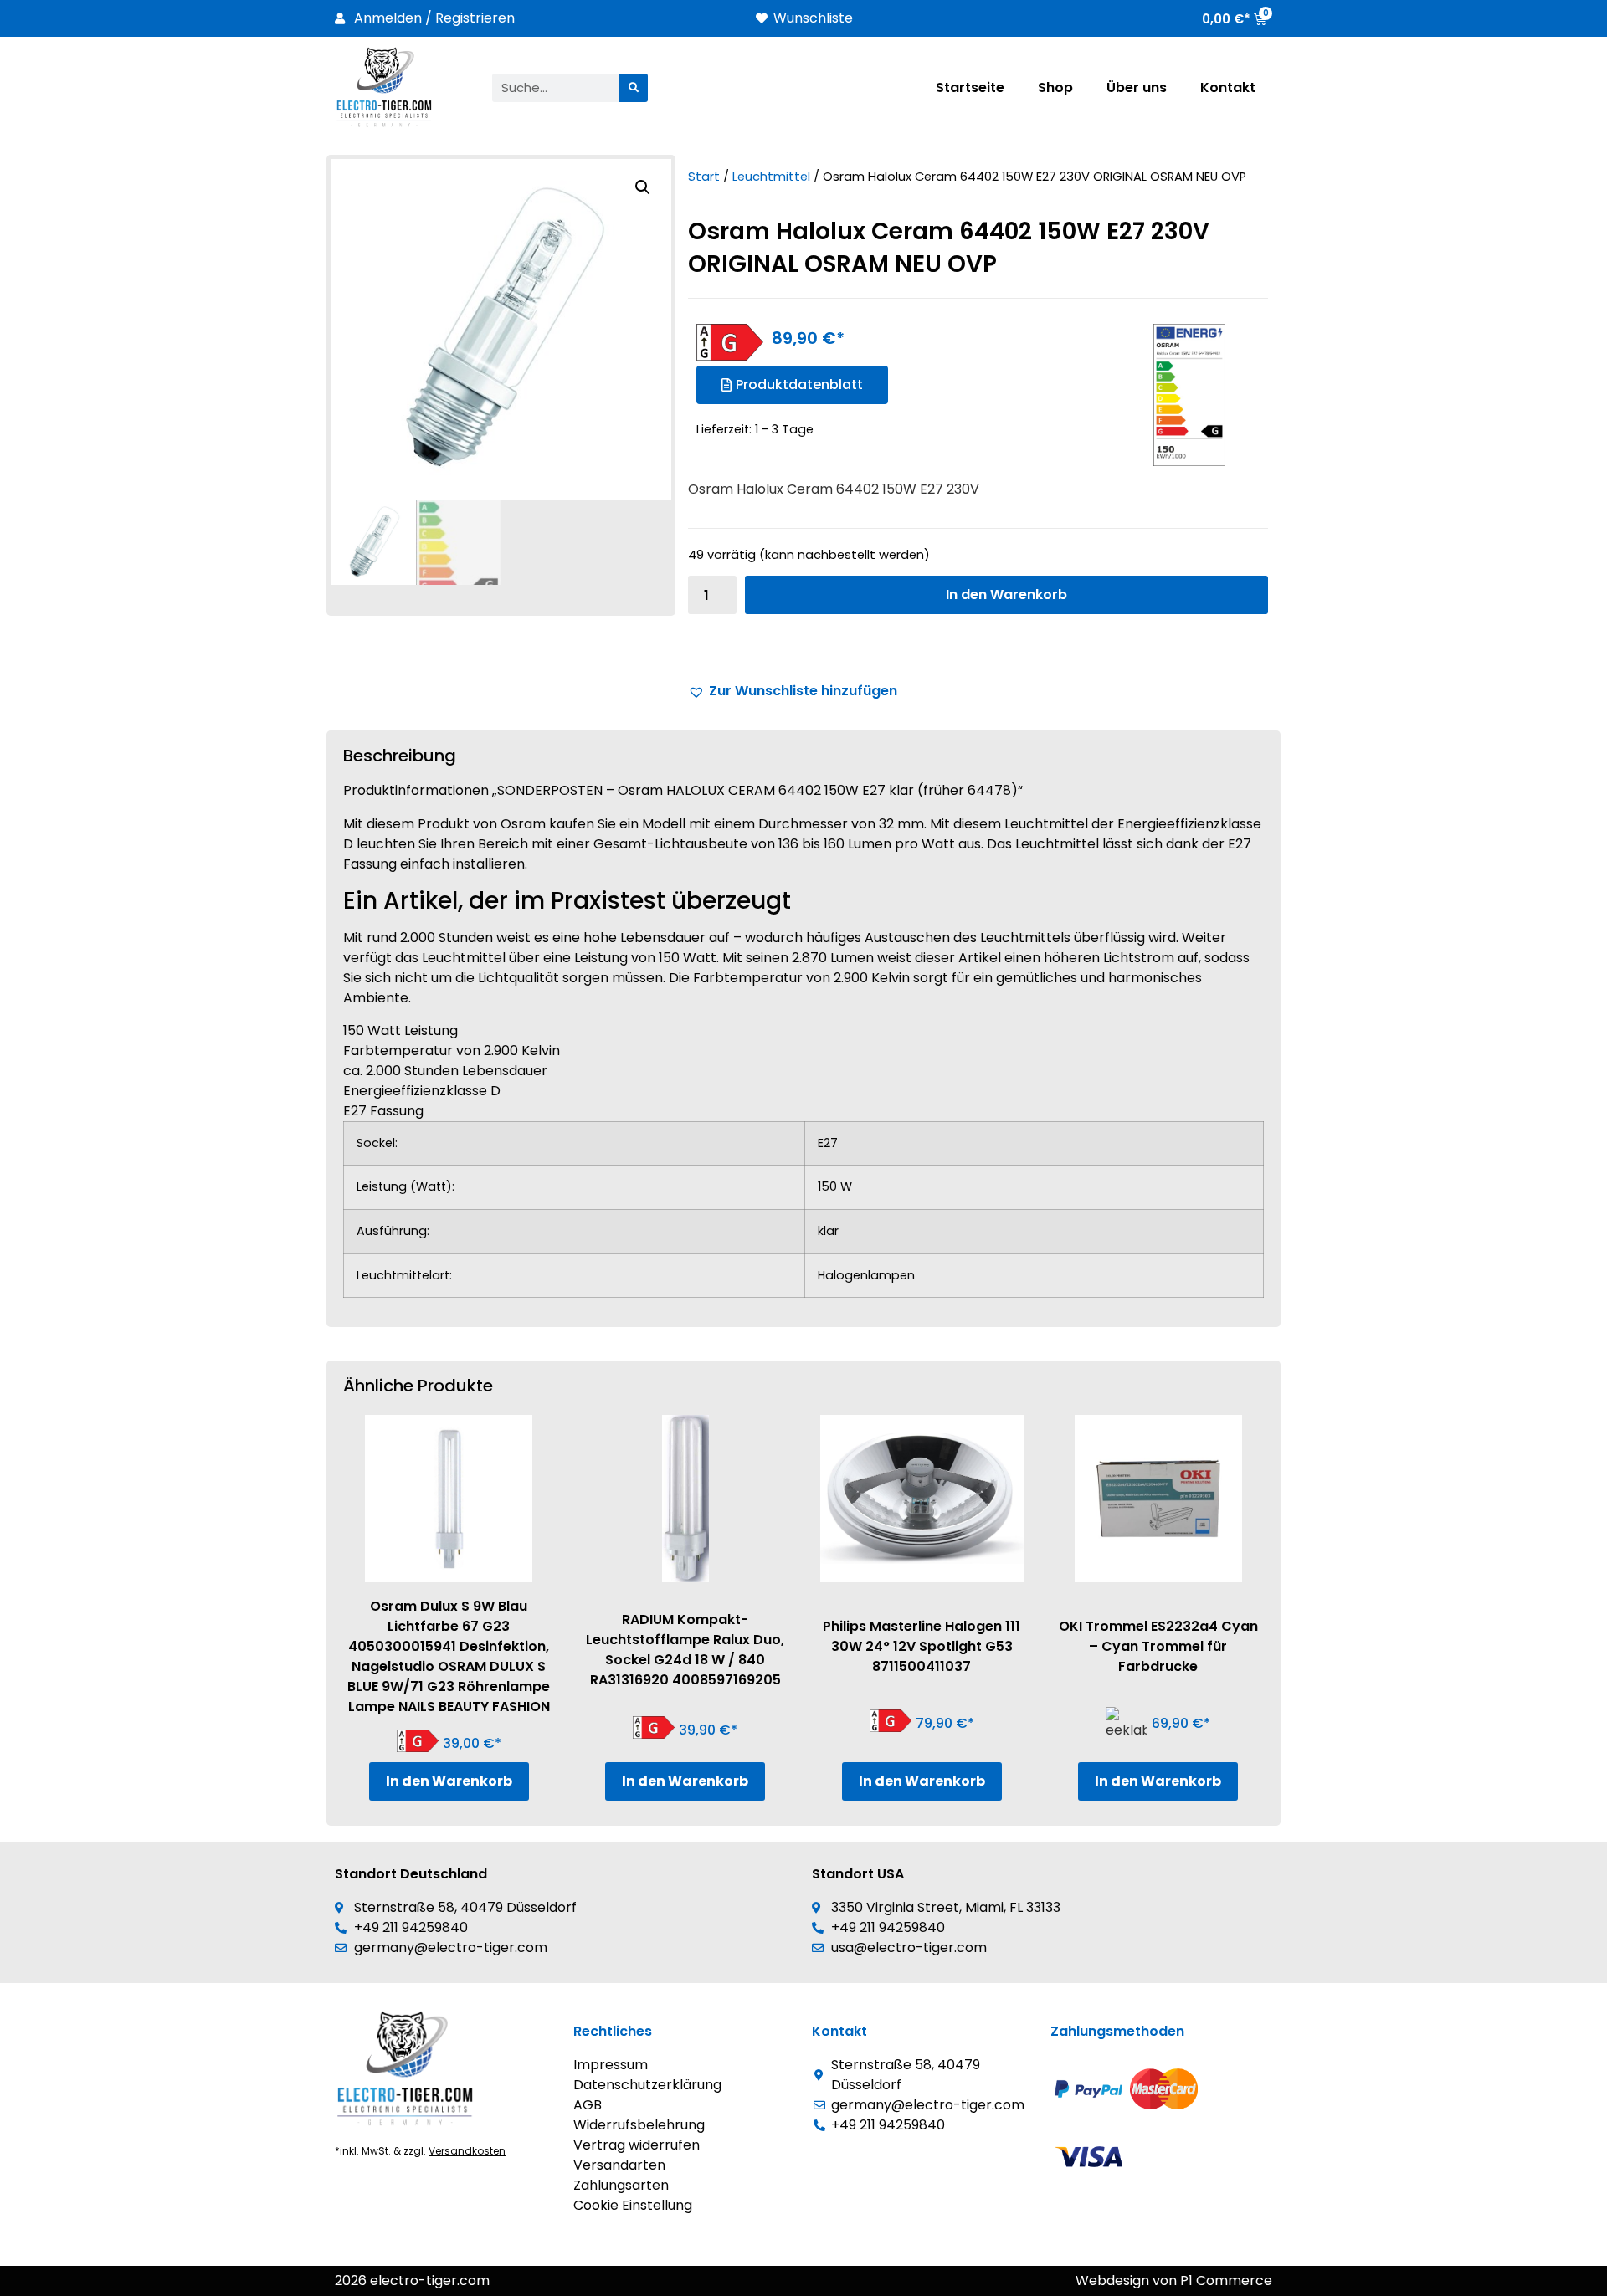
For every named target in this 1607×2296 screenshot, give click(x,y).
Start (704, 177)
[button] (643, 187)
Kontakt (1228, 87)
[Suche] (634, 88)
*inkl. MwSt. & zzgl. (420, 2151)
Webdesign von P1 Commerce (1174, 2281)
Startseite (970, 87)
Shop (1055, 87)
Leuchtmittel (771, 177)
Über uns (1137, 87)
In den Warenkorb (1006, 594)
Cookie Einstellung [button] (633, 2205)
